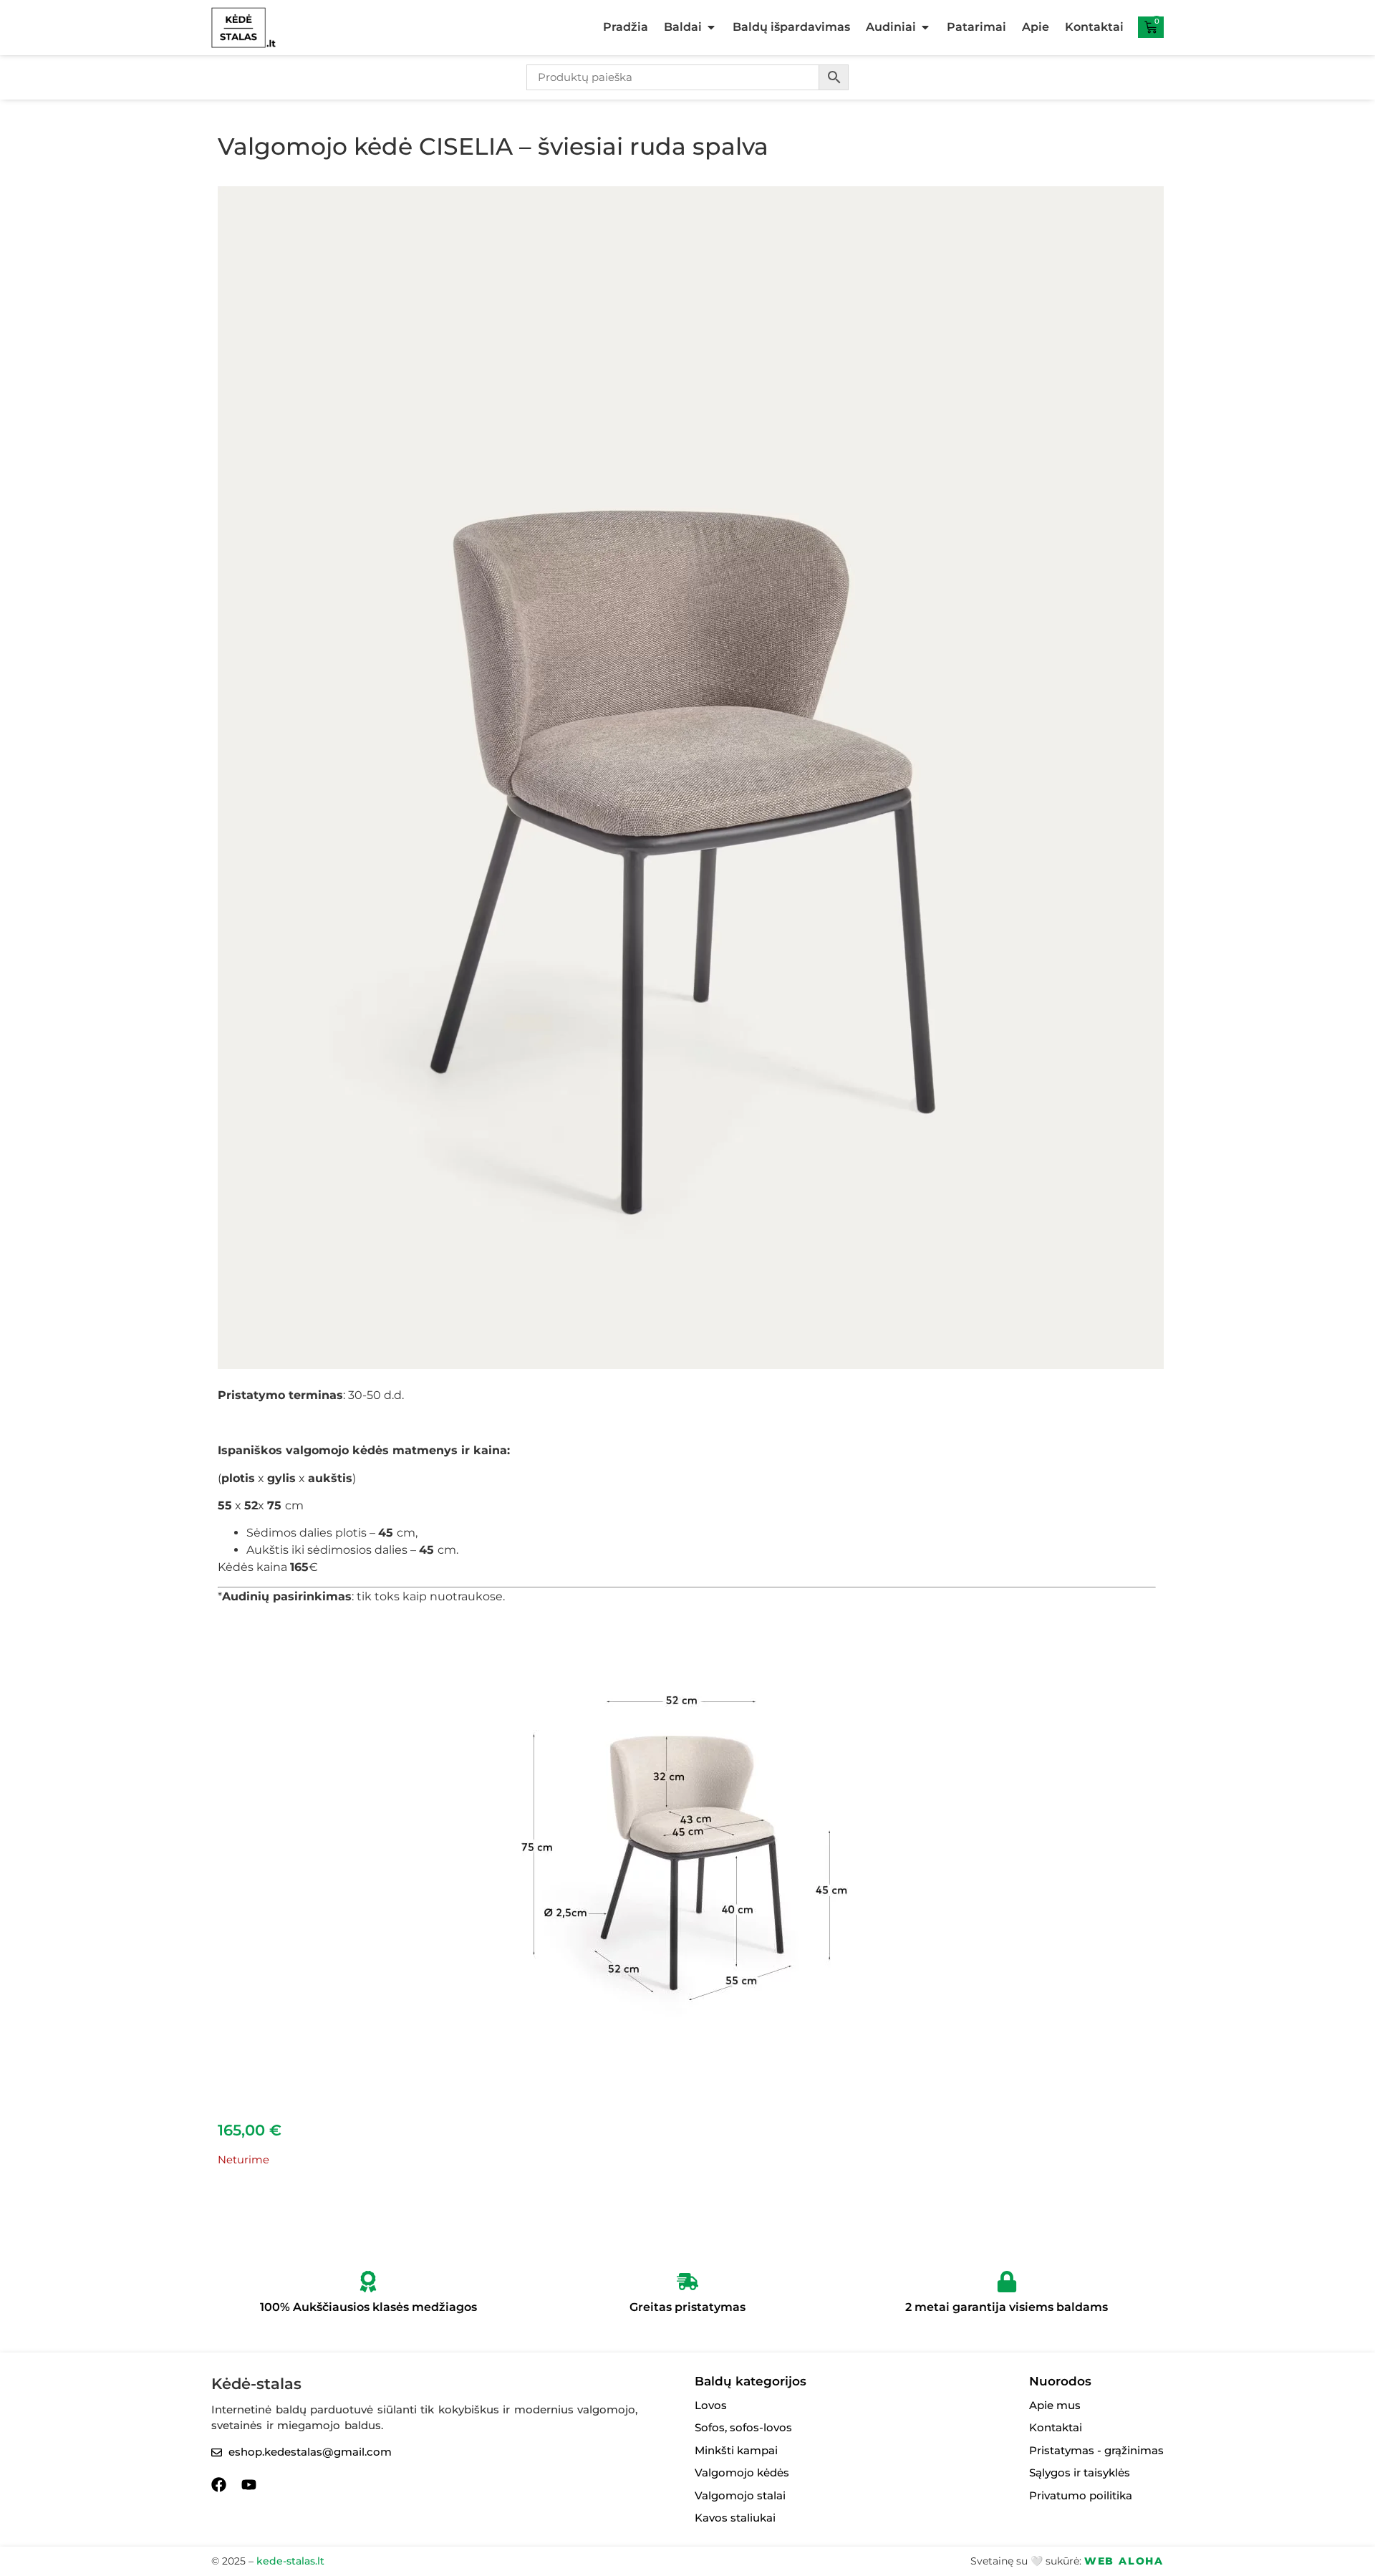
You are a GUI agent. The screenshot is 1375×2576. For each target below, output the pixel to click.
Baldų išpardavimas (791, 27)
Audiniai (891, 27)
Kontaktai (1094, 27)
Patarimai (976, 27)
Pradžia (626, 27)
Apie (1036, 27)
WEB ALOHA (1124, 2561)
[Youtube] (249, 2485)
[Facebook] (219, 2485)
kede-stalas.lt (290, 2561)
